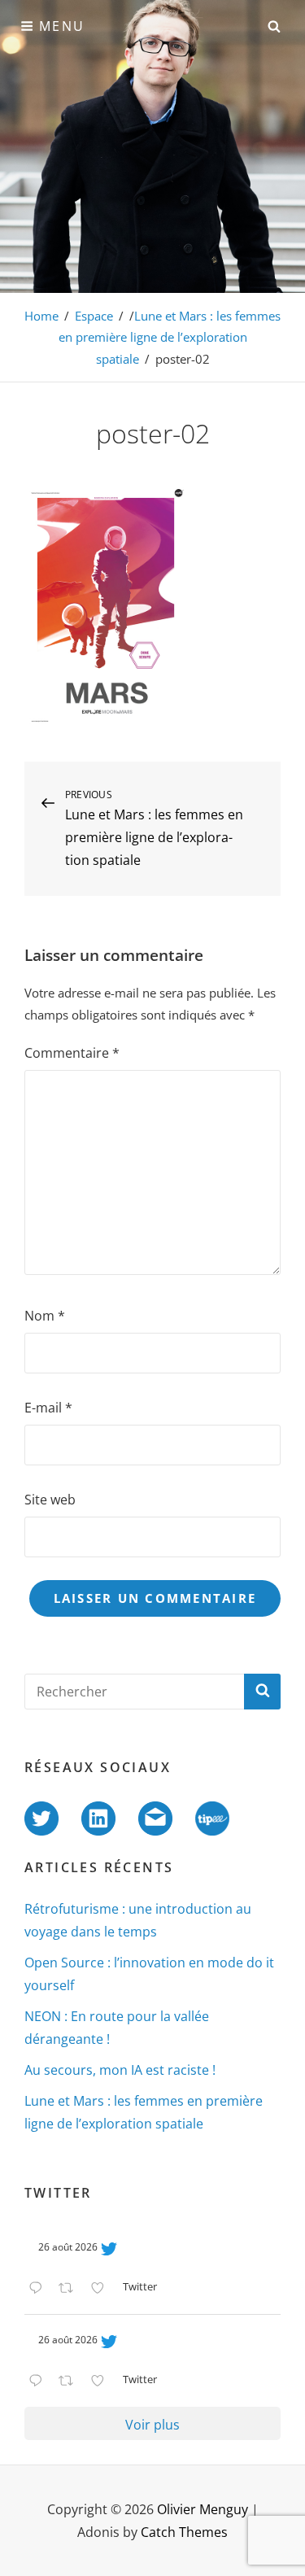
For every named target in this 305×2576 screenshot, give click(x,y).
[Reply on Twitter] (39, 2289)
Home (41, 316)
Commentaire (72, 1053)
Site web (50, 1500)
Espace (94, 316)
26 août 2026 (68, 2247)
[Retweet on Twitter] (71, 2289)
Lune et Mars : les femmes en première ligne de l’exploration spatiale (170, 337)
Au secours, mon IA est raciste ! (120, 2070)
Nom (45, 1316)
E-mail (48, 1408)
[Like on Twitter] (102, 2289)
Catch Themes (184, 2532)
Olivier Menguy (203, 2509)
